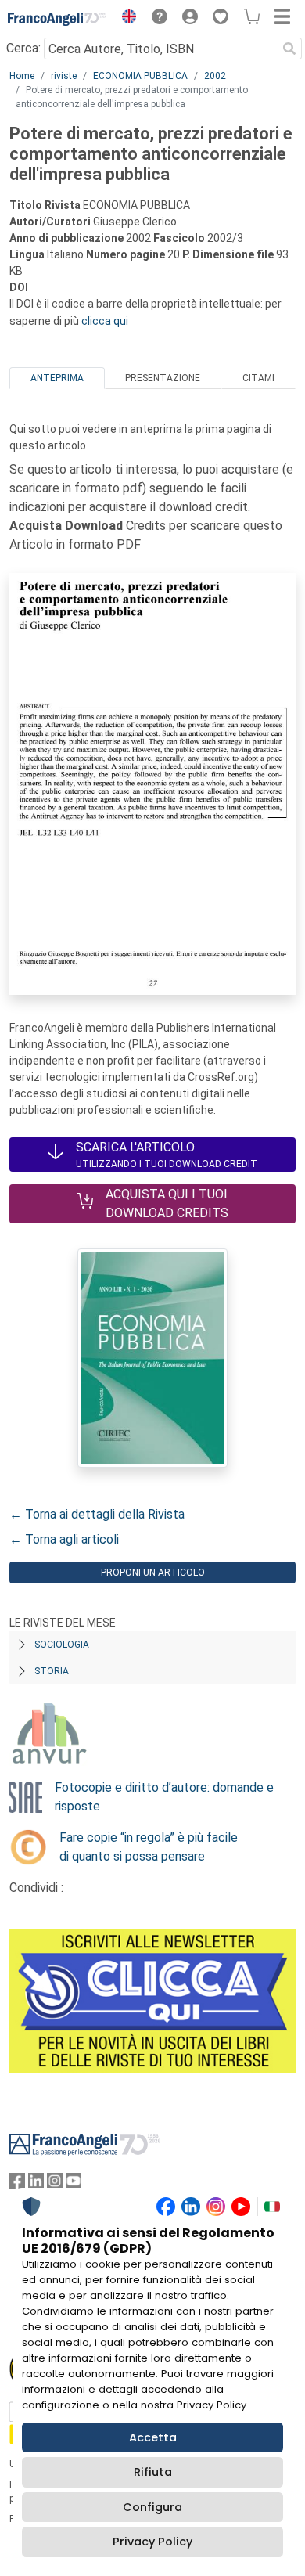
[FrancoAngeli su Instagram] (55, 2184)
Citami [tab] (258, 378)
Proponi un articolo (153, 1573)
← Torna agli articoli (64, 1539)
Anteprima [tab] (57, 378)
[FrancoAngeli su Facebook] (17, 2184)
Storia (52, 1671)
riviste (64, 76)
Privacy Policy (152, 2542)
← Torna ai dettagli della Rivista (97, 1514)
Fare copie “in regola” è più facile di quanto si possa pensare (149, 1847)
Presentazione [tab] (163, 378)
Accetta (153, 2437)
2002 (215, 76)
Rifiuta (153, 2472)
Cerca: (23, 48)
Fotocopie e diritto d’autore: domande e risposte (164, 1797)
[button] (125, 19)
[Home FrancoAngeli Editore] (57, 19)
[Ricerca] (289, 49)
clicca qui (105, 321)
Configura (152, 2507)
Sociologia (62, 1645)
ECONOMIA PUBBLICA (140, 76)
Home (22, 76)
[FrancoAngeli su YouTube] (74, 2184)
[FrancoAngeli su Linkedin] (36, 2184)
